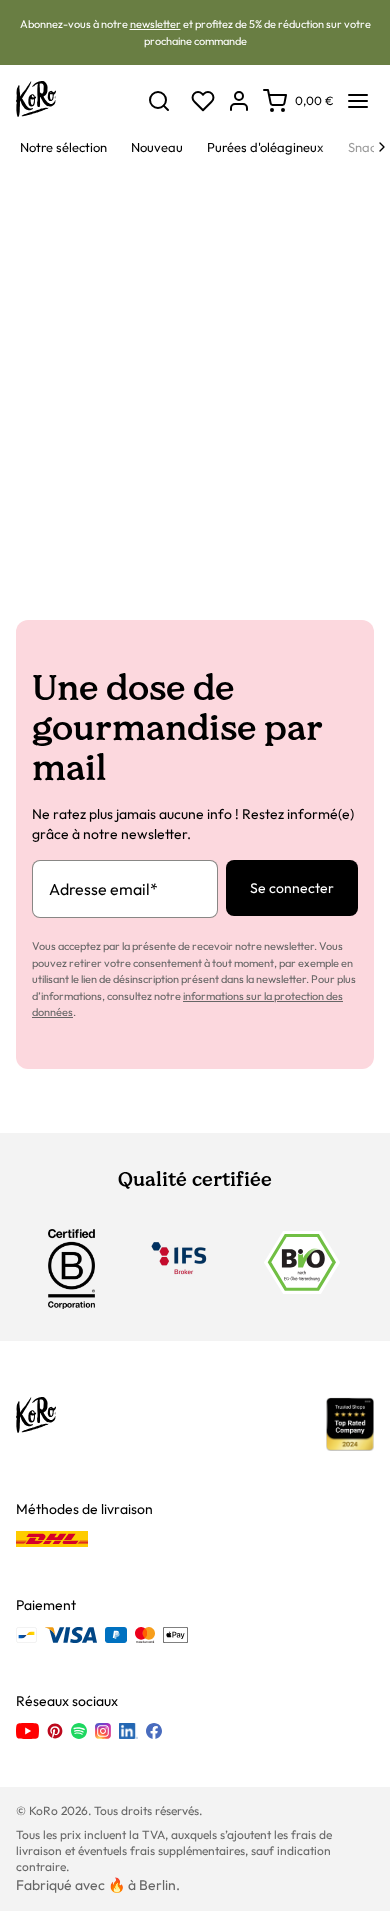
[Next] (382, 147)
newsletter (155, 24)
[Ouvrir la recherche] (159, 101)
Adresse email (103, 889)
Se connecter (292, 888)
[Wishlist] (203, 101)
